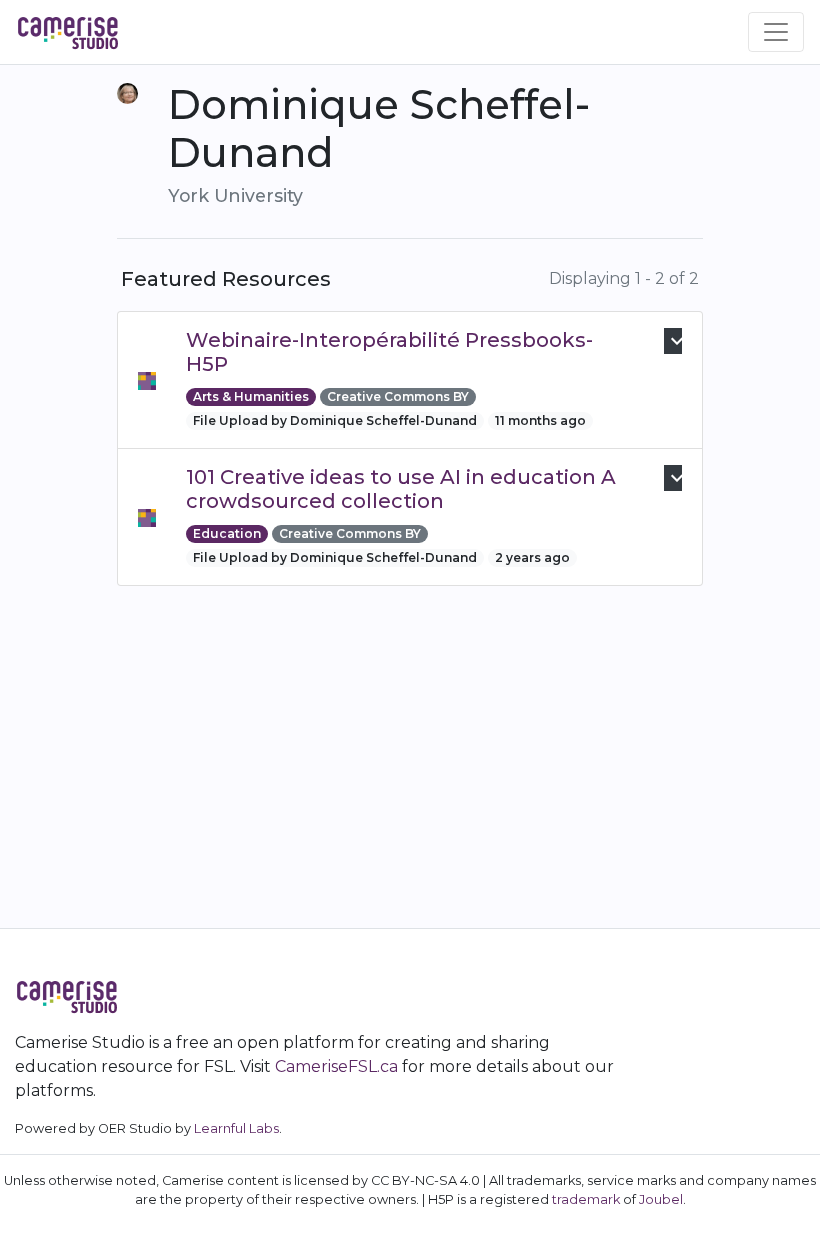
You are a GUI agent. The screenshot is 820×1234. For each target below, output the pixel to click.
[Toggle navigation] (776, 32)
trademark (586, 1199)
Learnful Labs (236, 1128)
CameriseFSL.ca (336, 1066)
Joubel (661, 1199)
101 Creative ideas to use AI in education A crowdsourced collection (401, 489)
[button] (673, 341)
